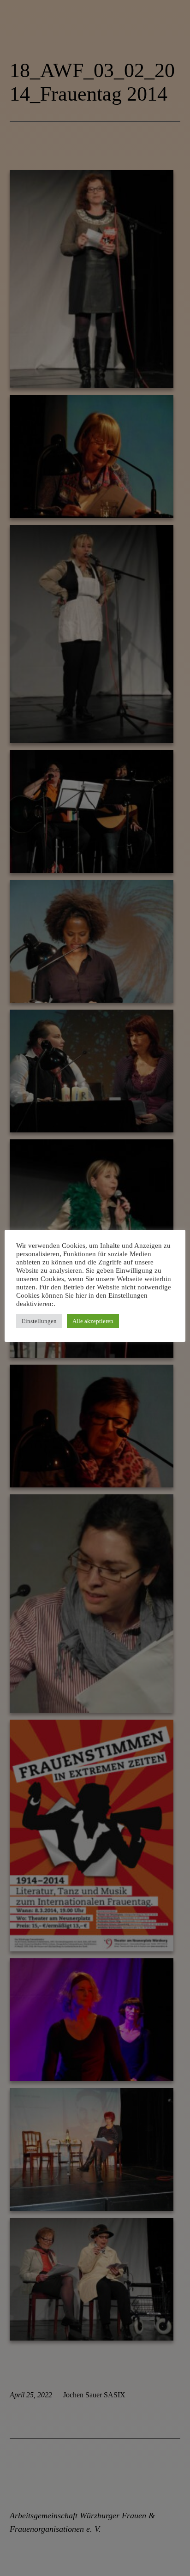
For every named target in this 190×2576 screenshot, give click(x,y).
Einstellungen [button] (39, 1321)
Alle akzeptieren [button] (93, 1321)
